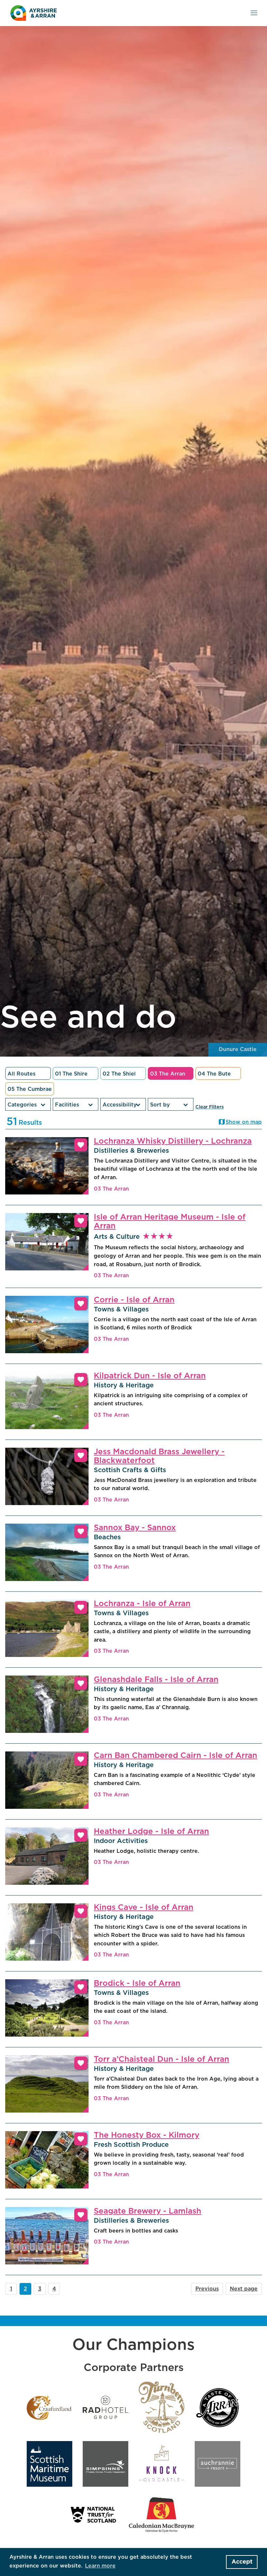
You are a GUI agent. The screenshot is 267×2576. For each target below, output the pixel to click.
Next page (244, 2289)
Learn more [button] (100, 2566)
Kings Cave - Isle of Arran (144, 1908)
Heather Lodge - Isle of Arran (151, 1832)
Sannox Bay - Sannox (135, 1528)
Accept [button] (242, 2562)
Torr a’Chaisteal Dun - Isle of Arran (162, 2059)
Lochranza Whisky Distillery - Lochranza (173, 1141)
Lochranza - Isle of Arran (142, 1604)
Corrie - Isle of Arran (134, 1300)
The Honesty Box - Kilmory (147, 2135)
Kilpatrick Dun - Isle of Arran (150, 1376)
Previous (207, 2289)
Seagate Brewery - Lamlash (148, 2211)
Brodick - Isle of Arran (137, 1983)
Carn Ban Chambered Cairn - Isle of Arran (176, 1756)
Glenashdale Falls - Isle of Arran (156, 1680)
